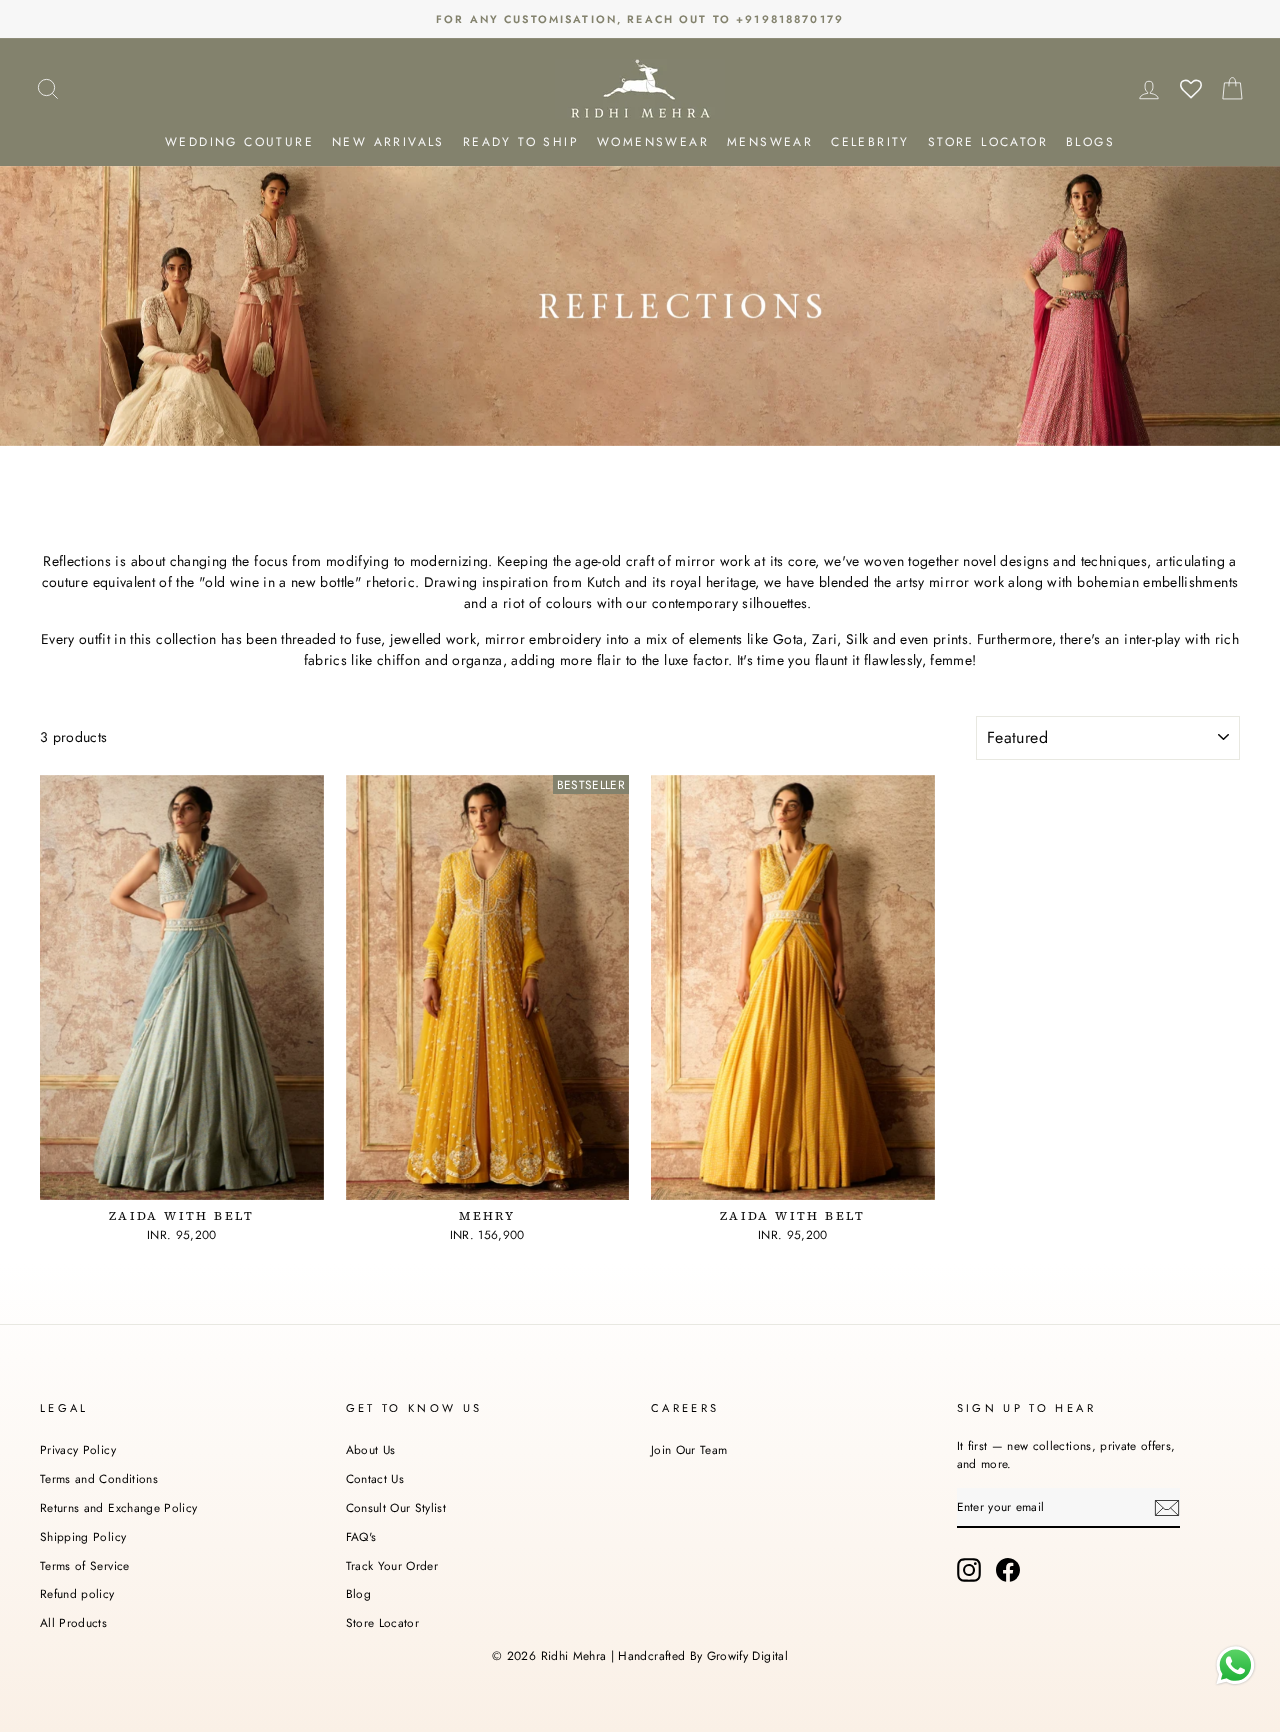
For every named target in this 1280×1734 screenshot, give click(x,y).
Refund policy (77, 1593)
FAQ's (361, 1536)
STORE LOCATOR (988, 142)
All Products (73, 1622)
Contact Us (375, 1478)
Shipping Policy (83, 1536)
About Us (371, 1449)
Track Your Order (392, 1565)
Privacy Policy (78, 1449)
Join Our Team (689, 1449)
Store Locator (383, 1622)
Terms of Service (85, 1565)
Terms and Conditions (99, 1478)
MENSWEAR (770, 142)
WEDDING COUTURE (239, 142)
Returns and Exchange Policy (118, 1507)
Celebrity (870, 142)
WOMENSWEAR (653, 142)
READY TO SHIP (521, 142)
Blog (358, 1593)
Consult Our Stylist (396, 1507)
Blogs (1090, 142)
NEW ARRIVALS (388, 142)
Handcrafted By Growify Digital (703, 1656)
